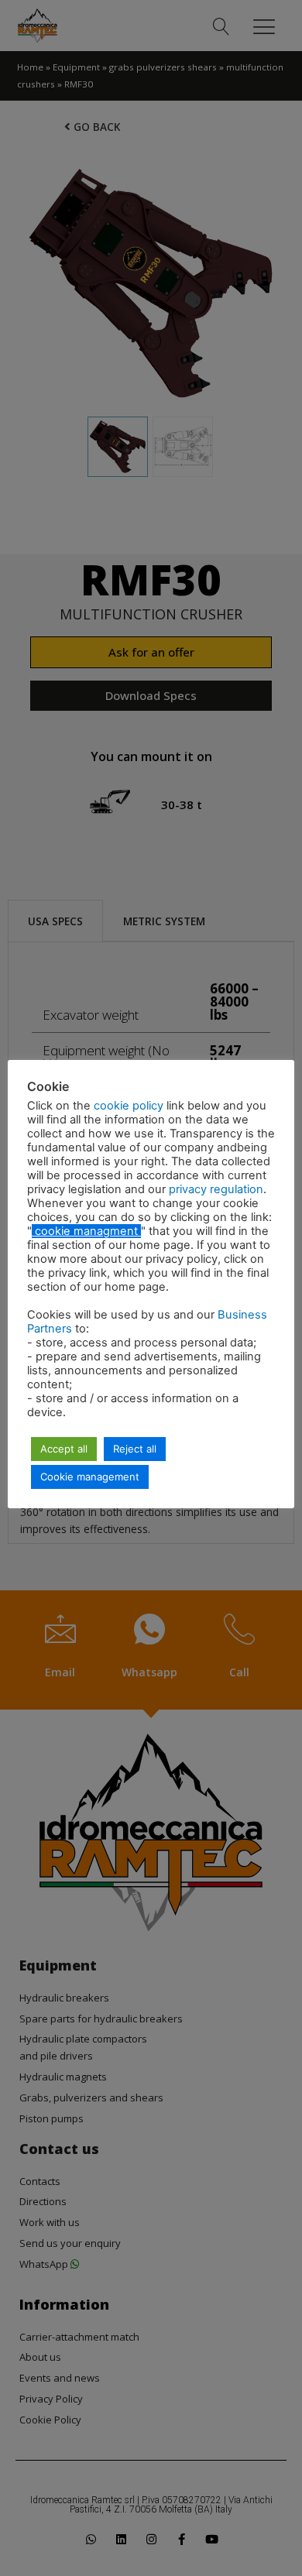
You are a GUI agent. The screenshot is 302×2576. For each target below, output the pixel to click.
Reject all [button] (135, 1449)
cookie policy (130, 1106)
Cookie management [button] (90, 1477)
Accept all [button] (64, 1449)
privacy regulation (216, 1189)
